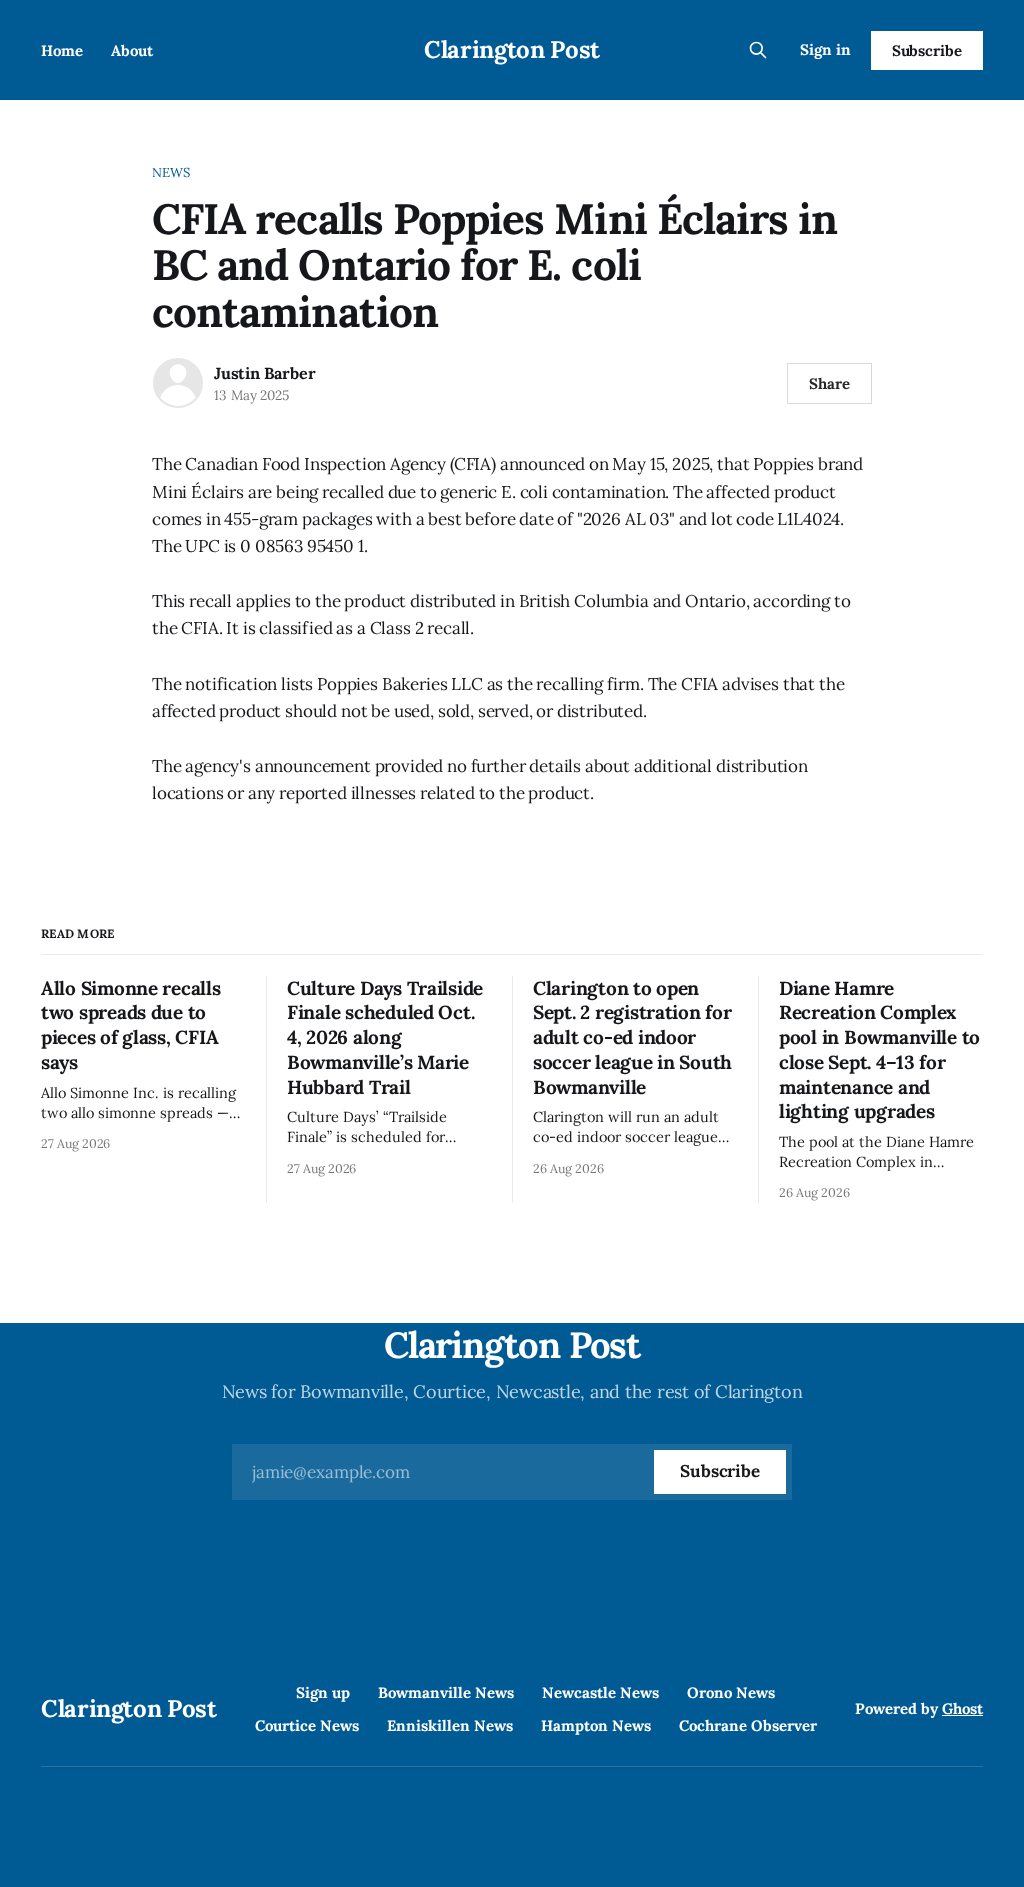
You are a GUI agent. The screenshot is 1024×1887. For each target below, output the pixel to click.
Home (62, 50)
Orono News (731, 1692)
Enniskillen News (450, 1725)
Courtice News (307, 1725)
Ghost (962, 1708)
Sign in (825, 49)
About (132, 50)
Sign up (323, 1692)
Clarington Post (512, 49)
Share (829, 383)
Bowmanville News (446, 1692)
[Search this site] (758, 50)
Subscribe (927, 50)
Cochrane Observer (748, 1725)
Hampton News (596, 1725)
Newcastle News (600, 1692)
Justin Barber (264, 373)
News (171, 172)
